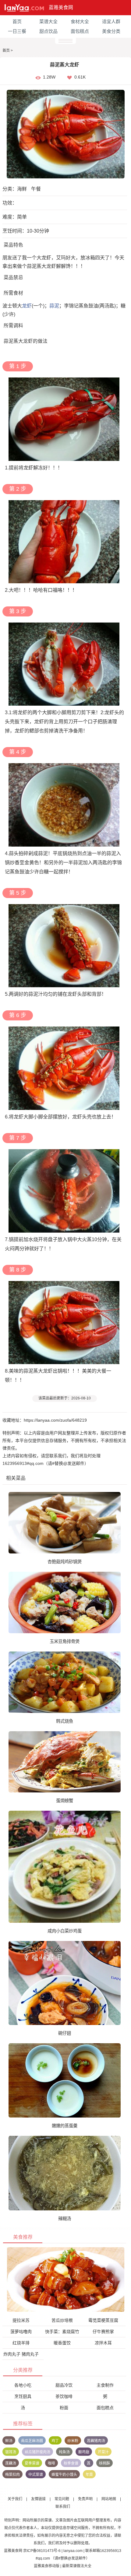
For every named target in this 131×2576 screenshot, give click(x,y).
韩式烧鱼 (65, 1721)
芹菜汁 (103, 2452)
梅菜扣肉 (12, 2475)
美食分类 (111, 31)
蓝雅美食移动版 (47, 2566)
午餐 (36, 189)
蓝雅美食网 (61, 7)
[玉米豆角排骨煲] (65, 1602)
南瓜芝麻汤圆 (32, 2441)
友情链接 (38, 2499)
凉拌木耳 (103, 2343)
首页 (17, 21)
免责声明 (85, 2499)
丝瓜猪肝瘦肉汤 (37, 2452)
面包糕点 (80, 31)
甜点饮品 (48, 31)
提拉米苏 (21, 2320)
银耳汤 (11, 2452)
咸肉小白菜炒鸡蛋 (65, 1931)
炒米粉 (73, 2441)
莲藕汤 (11, 2463)
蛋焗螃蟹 (65, 1801)
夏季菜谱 (32, 2463)
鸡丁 (55, 2441)
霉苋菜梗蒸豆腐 (103, 2320)
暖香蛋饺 (62, 2343)
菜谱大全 (48, 21)
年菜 (89, 2475)
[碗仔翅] (65, 1983)
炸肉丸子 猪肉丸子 (21, 2354)
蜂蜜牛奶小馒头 (64, 2475)
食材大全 (80, 21)
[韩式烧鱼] (65, 1682)
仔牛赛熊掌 (103, 2332)
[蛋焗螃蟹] (65, 1762)
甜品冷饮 (64, 2385)
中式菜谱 (36, 2475)
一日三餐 (17, 31)
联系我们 (63, 2507)
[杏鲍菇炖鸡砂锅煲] (65, 1522)
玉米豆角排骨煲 (65, 1641)
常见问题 (62, 2499)
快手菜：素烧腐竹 (62, 2332)
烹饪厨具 (23, 2396)
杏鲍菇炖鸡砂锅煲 (65, 1562)
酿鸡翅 (84, 2452)
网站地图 (109, 2499)
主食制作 (105, 2385)
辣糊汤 (65, 2219)
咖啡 (51, 2463)
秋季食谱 (71, 2463)
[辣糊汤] (65, 2173)
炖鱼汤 (64, 2452)
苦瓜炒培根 (62, 2320)
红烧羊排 (21, 2343)
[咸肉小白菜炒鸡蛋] (65, 1866)
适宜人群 (111, 21)
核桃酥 (104, 2463)
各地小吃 (23, 2385)
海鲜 (22, 189)
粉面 (64, 2408)
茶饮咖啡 (64, 2396)
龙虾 (27, 306)
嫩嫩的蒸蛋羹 (65, 2126)
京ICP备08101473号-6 (42, 2551)
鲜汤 (9, 2441)
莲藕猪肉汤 (96, 2441)
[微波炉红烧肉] (66, 2279)
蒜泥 (54, 306)
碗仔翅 (65, 2033)
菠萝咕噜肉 (21, 2332)
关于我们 (15, 2499)
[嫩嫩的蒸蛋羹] (65, 2080)
